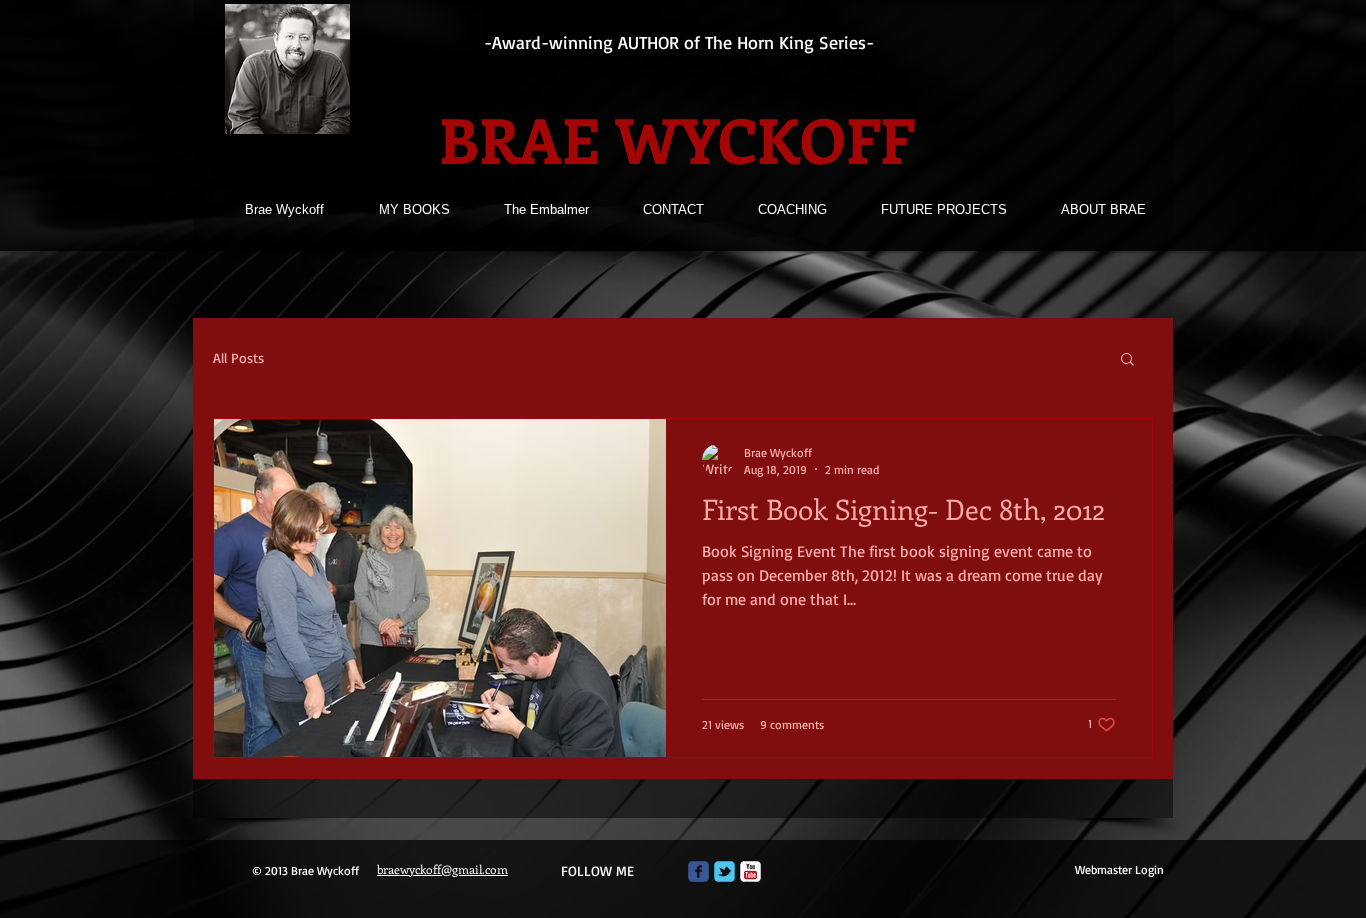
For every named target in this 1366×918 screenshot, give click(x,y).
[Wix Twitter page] (724, 871)
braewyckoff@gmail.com (442, 869)
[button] (1127, 360)
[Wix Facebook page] (698, 871)
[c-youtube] (750, 871)
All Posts (238, 357)
